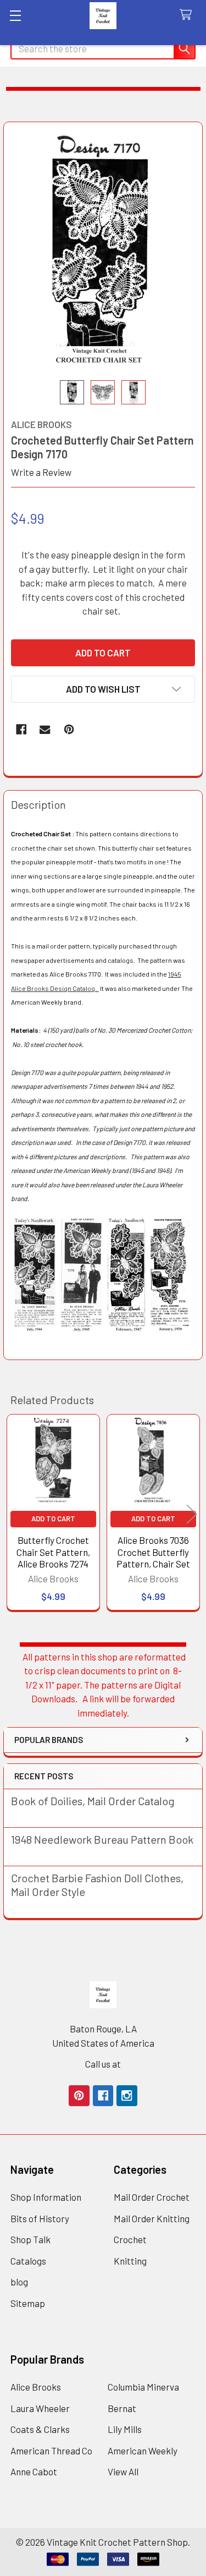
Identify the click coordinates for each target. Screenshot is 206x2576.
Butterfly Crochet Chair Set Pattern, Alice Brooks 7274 (53, 1552)
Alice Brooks (36, 2387)
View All (123, 2471)
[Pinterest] (69, 729)
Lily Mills (125, 2429)
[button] (103, 689)
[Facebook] (21, 729)
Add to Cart (53, 1519)
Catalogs (28, 2261)
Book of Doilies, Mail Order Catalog (93, 1801)
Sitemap (28, 2303)
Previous (14, 1514)
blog (19, 2282)
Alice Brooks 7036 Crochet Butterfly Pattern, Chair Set (153, 1552)
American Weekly (143, 2451)
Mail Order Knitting (152, 2218)
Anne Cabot (34, 2471)
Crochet (130, 2239)
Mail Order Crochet (152, 2197)
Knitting (130, 2261)
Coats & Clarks (40, 2429)
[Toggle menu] (15, 15)
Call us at (103, 2064)
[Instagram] (127, 2095)
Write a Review (41, 472)
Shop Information (46, 2197)
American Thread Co (51, 2451)
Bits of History (40, 2218)
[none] (103, 251)
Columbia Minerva (143, 2387)
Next (192, 1514)
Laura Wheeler (40, 2408)
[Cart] (188, 15)
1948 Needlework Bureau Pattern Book (102, 1839)
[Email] (45, 729)
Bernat (122, 2408)
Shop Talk (30, 2239)
